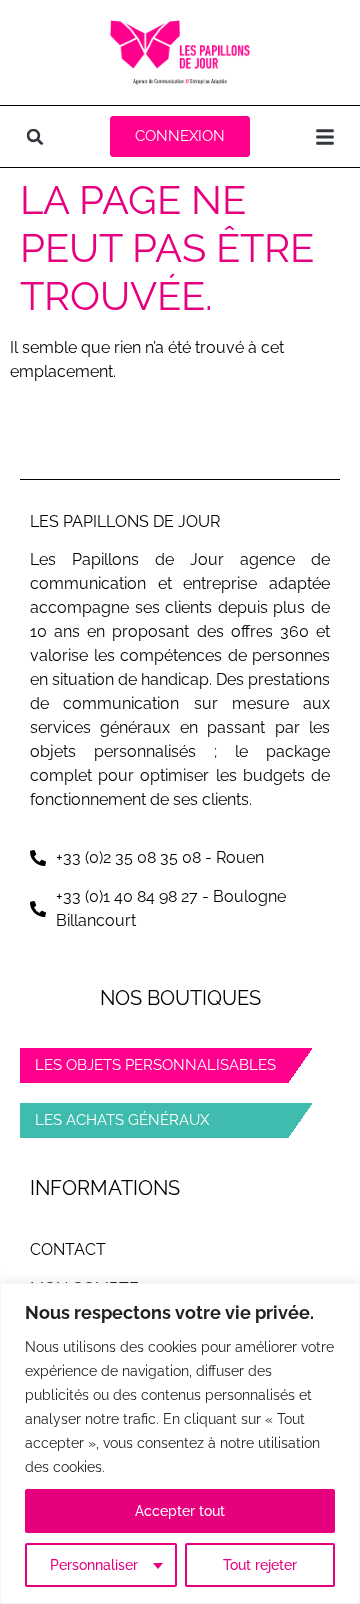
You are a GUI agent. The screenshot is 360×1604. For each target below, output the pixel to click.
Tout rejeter (260, 1565)
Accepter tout (180, 1511)
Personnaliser (94, 1565)
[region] (180, 1443)
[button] (35, 137)
